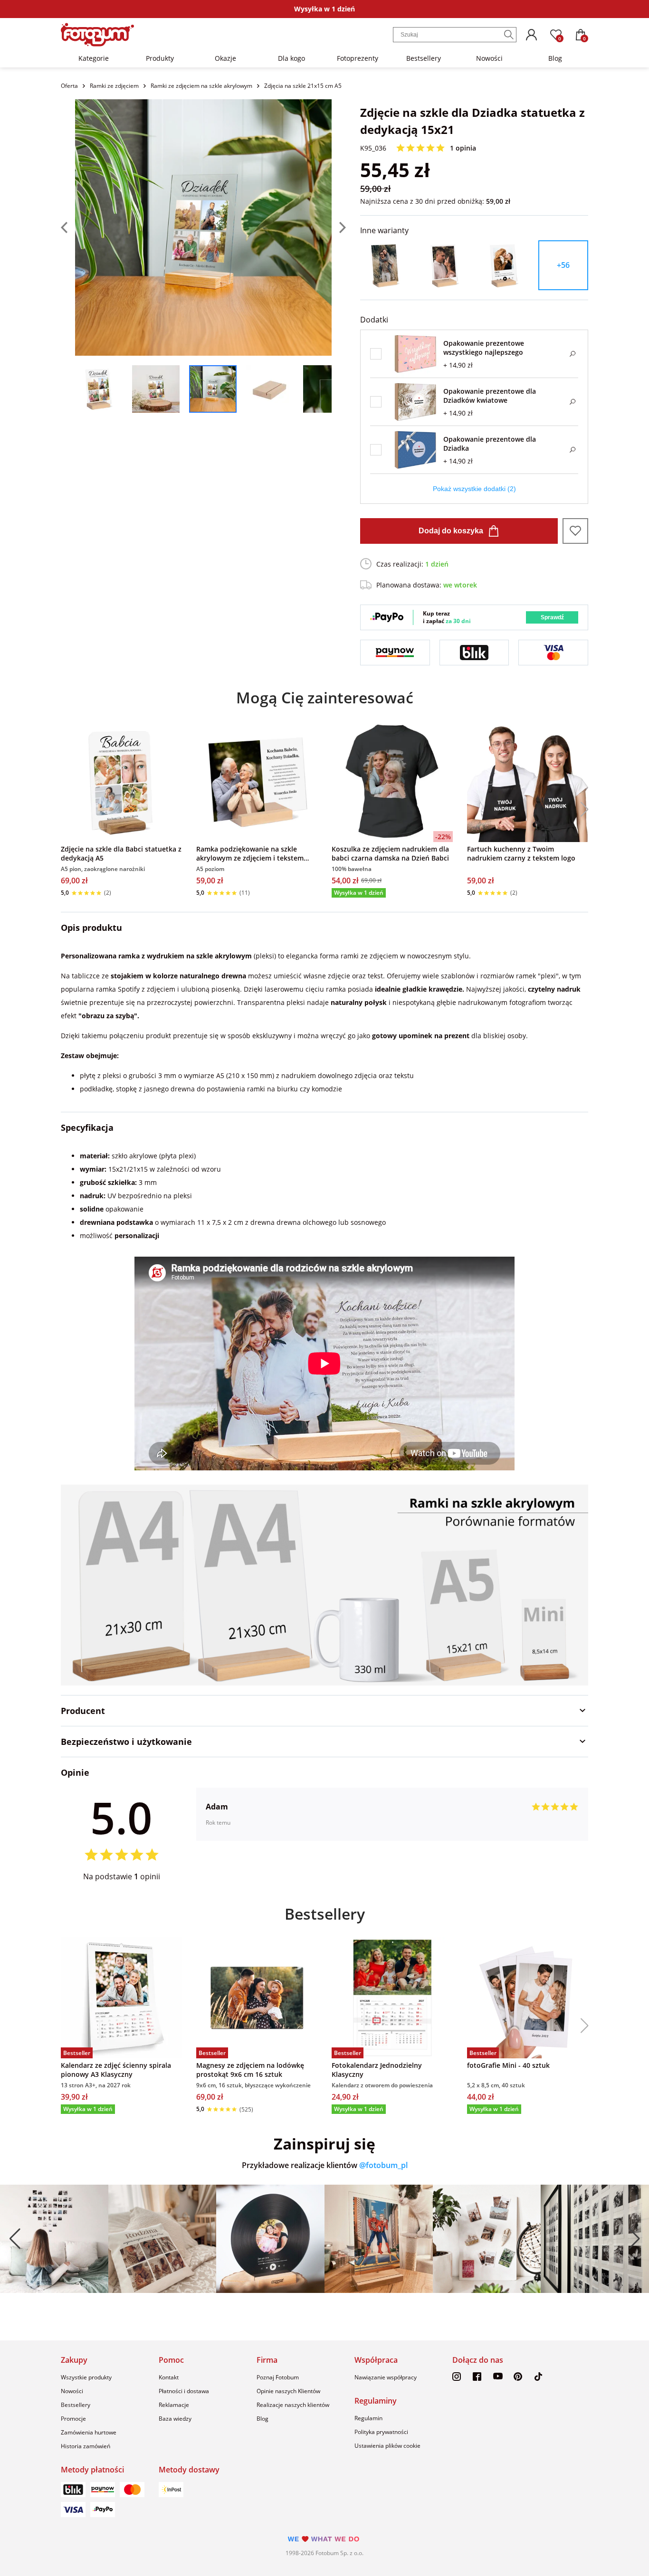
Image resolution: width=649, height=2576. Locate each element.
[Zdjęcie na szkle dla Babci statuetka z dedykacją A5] (121, 781)
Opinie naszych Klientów (288, 2391)
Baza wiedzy (175, 2419)
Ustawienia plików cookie (387, 2446)
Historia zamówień (86, 2446)
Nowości (489, 58)
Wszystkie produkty (86, 2377)
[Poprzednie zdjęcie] (68, 227)
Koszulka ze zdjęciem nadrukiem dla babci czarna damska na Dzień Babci (390, 853)
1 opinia (463, 148)
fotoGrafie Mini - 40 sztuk (508, 2065)
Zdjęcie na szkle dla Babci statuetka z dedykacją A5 (121, 853)
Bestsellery (424, 58)
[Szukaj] (509, 35)
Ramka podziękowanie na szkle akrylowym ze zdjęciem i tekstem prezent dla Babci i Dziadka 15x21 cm (256, 853)
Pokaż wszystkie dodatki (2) (474, 489)
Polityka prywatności (381, 2432)
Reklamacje (174, 2405)
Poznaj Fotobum (278, 2377)
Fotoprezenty (358, 58)
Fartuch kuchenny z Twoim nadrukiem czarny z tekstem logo (521, 853)
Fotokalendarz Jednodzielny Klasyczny (377, 2070)
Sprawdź (552, 617)
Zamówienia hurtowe (89, 2432)
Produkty (160, 58)
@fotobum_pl (383, 2165)
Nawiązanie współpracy (386, 2377)
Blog (555, 58)
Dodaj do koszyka (451, 531)
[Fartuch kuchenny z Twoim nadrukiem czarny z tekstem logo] (528, 781)
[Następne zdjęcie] (339, 227)
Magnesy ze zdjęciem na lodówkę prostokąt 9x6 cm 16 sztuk (250, 2070)
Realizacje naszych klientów (293, 2405)
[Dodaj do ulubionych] (575, 531)
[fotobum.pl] (97, 35)
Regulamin (368, 2418)
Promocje (73, 2419)
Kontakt (169, 2377)
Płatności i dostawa (184, 2391)
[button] (581, 809)
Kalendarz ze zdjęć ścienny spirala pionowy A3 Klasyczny (116, 2070)
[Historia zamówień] (531, 35)
